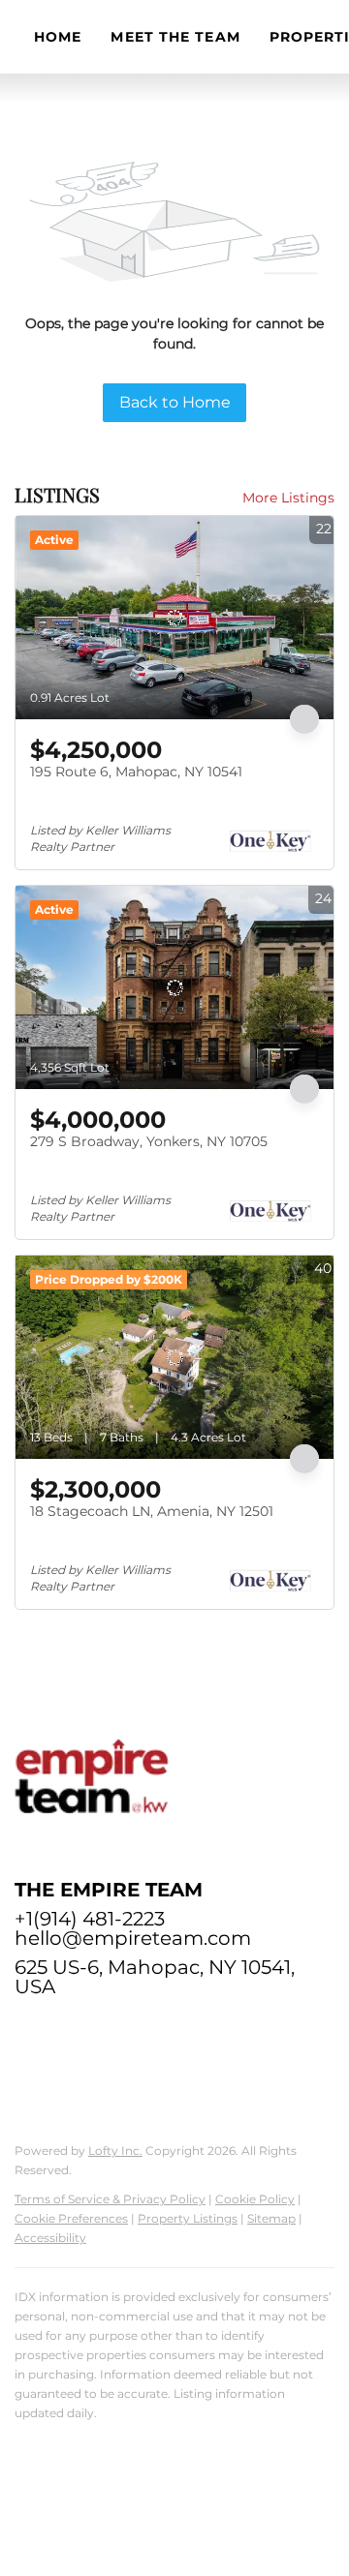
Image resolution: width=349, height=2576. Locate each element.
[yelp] (107, 2030)
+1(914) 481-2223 (90, 1919)
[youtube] (184, 2030)
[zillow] (68, 2030)
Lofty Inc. (115, 2151)
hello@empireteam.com (133, 1938)
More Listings (288, 498)
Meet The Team (175, 37)
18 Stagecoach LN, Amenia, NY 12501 (152, 1511)
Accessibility (50, 2238)
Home (58, 37)
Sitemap (271, 2218)
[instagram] (145, 2030)
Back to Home (175, 402)
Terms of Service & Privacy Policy (110, 2199)
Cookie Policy (255, 2199)
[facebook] (29, 2030)
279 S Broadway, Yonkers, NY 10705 (149, 1141)
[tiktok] (223, 2030)
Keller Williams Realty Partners (104, 2443)
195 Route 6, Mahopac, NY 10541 (136, 772)
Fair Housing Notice (74, 2472)
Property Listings (188, 2218)
